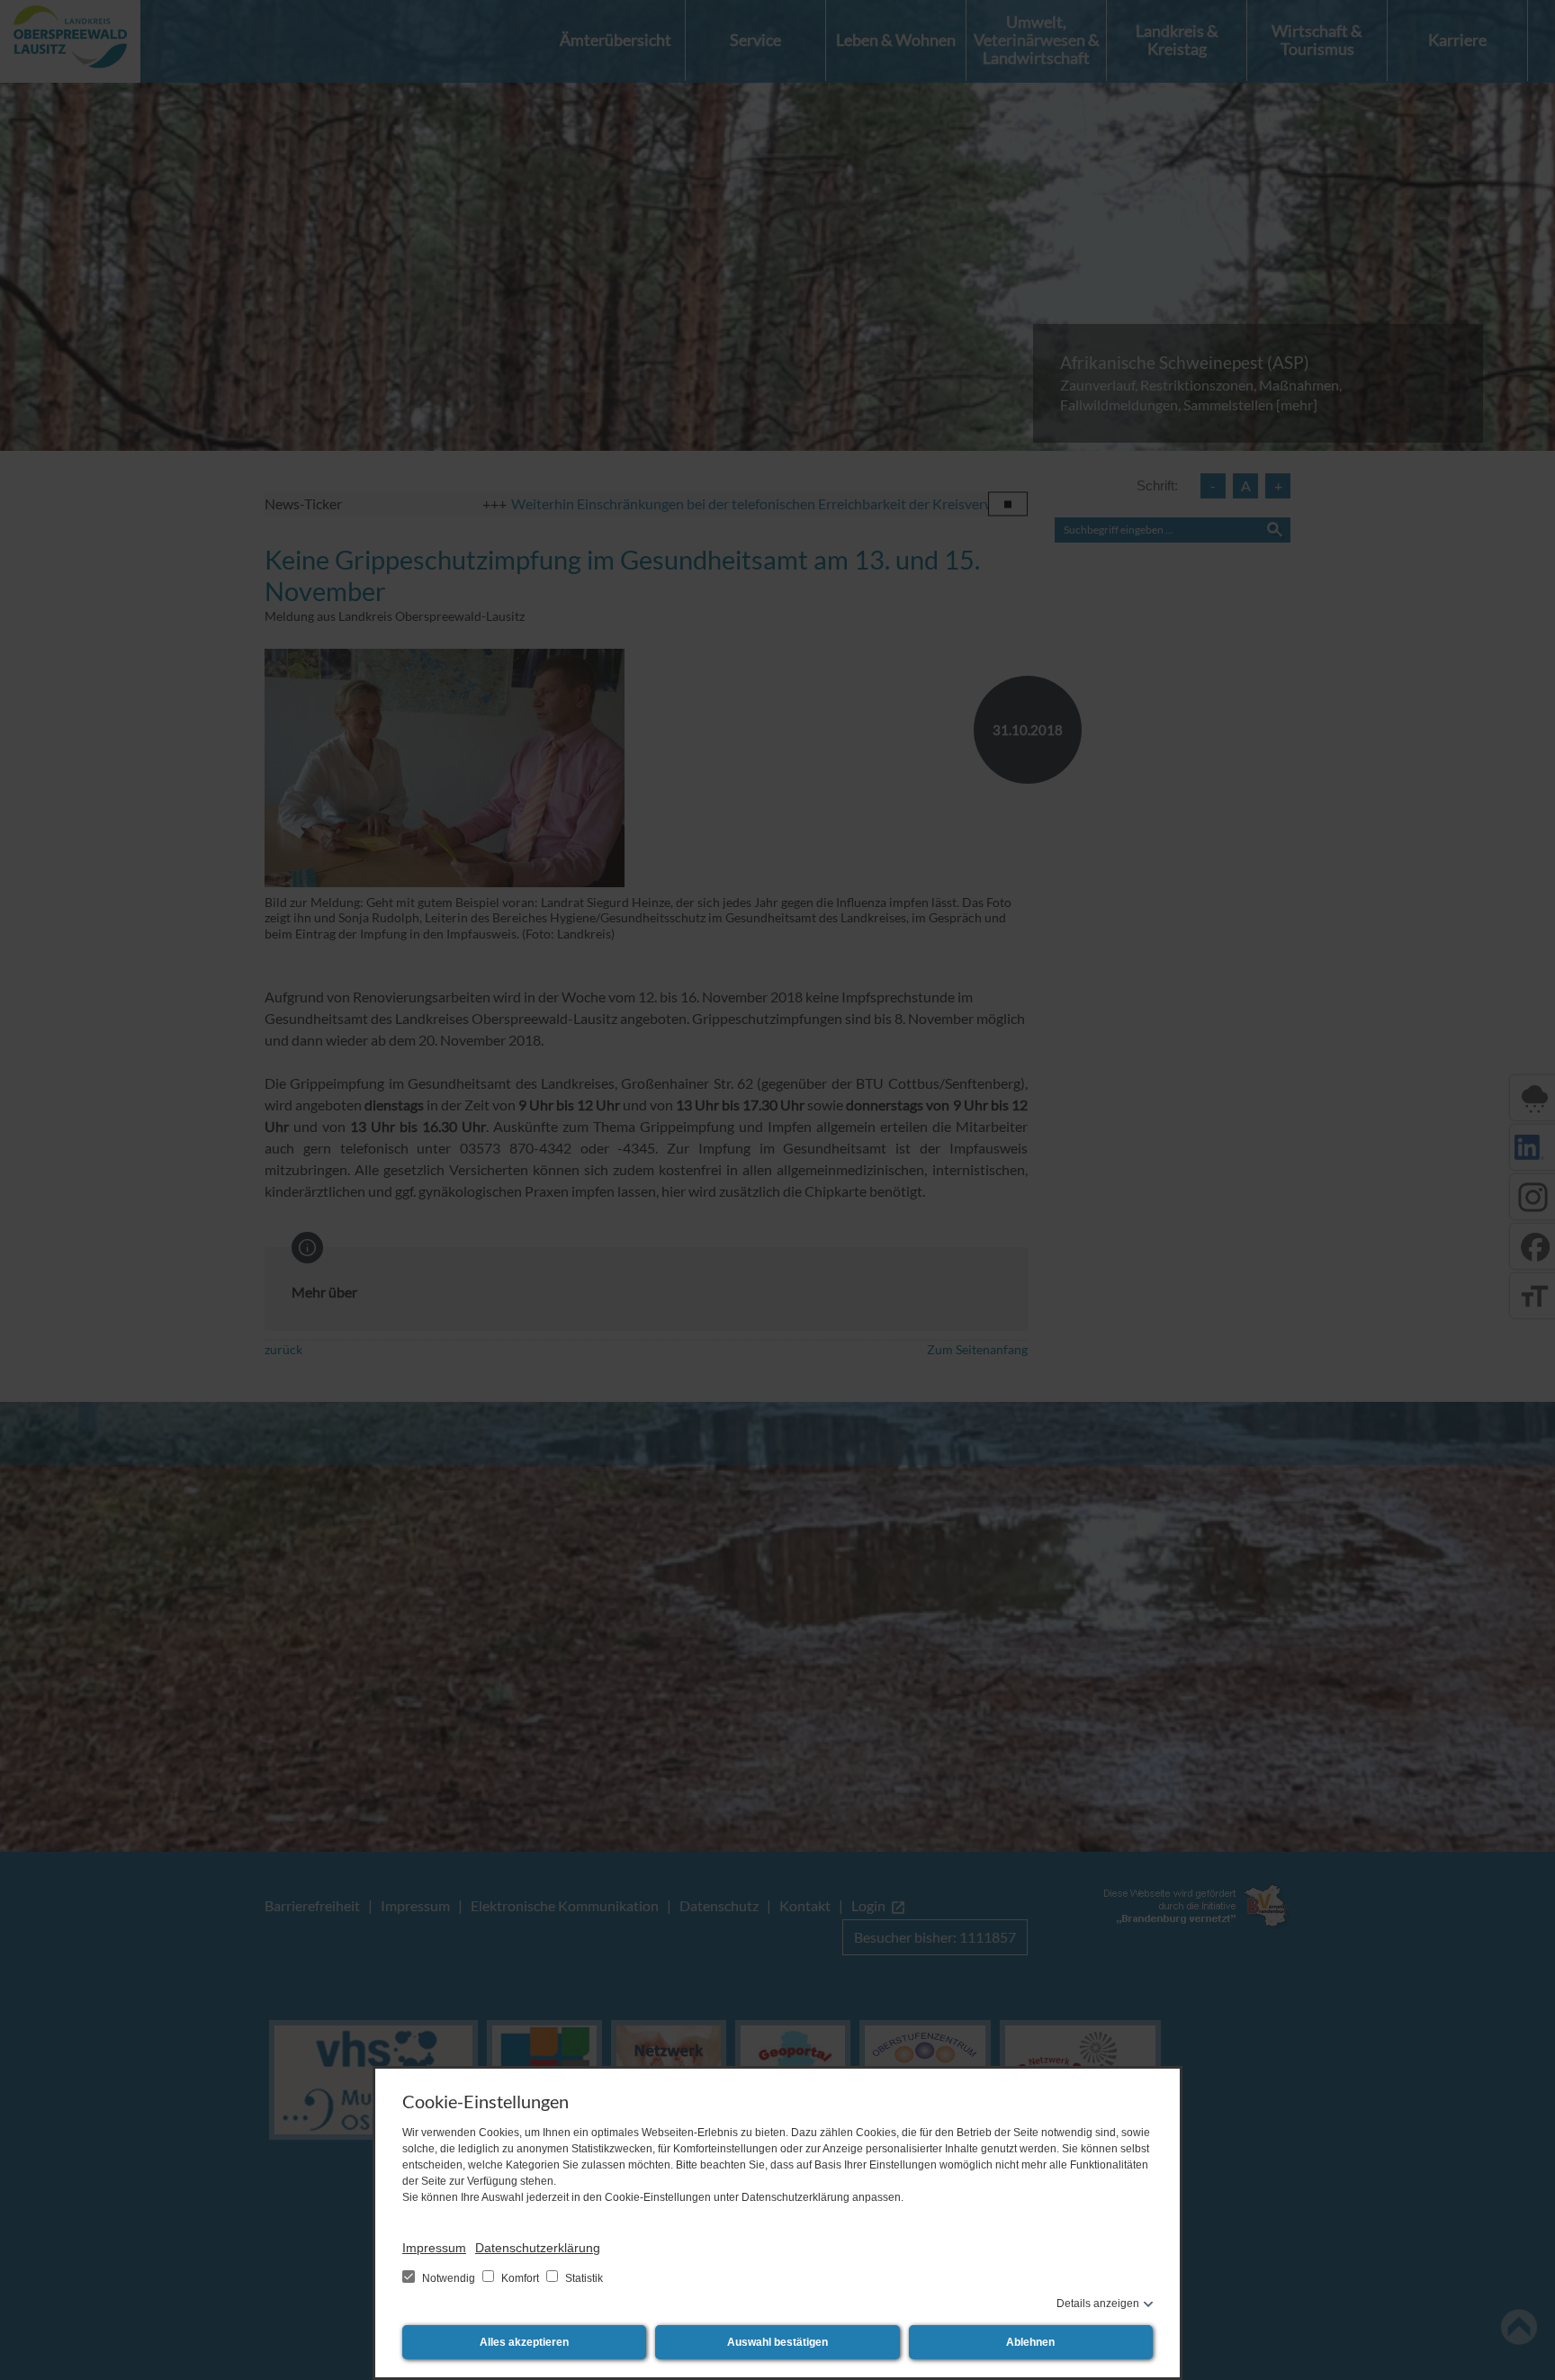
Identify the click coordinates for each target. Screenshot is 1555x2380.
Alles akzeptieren (524, 2342)
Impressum (434, 2248)
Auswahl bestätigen (777, 2342)
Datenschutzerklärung (538, 2248)
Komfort (520, 2278)
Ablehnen (1030, 2342)
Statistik (583, 2278)
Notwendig (449, 2278)
